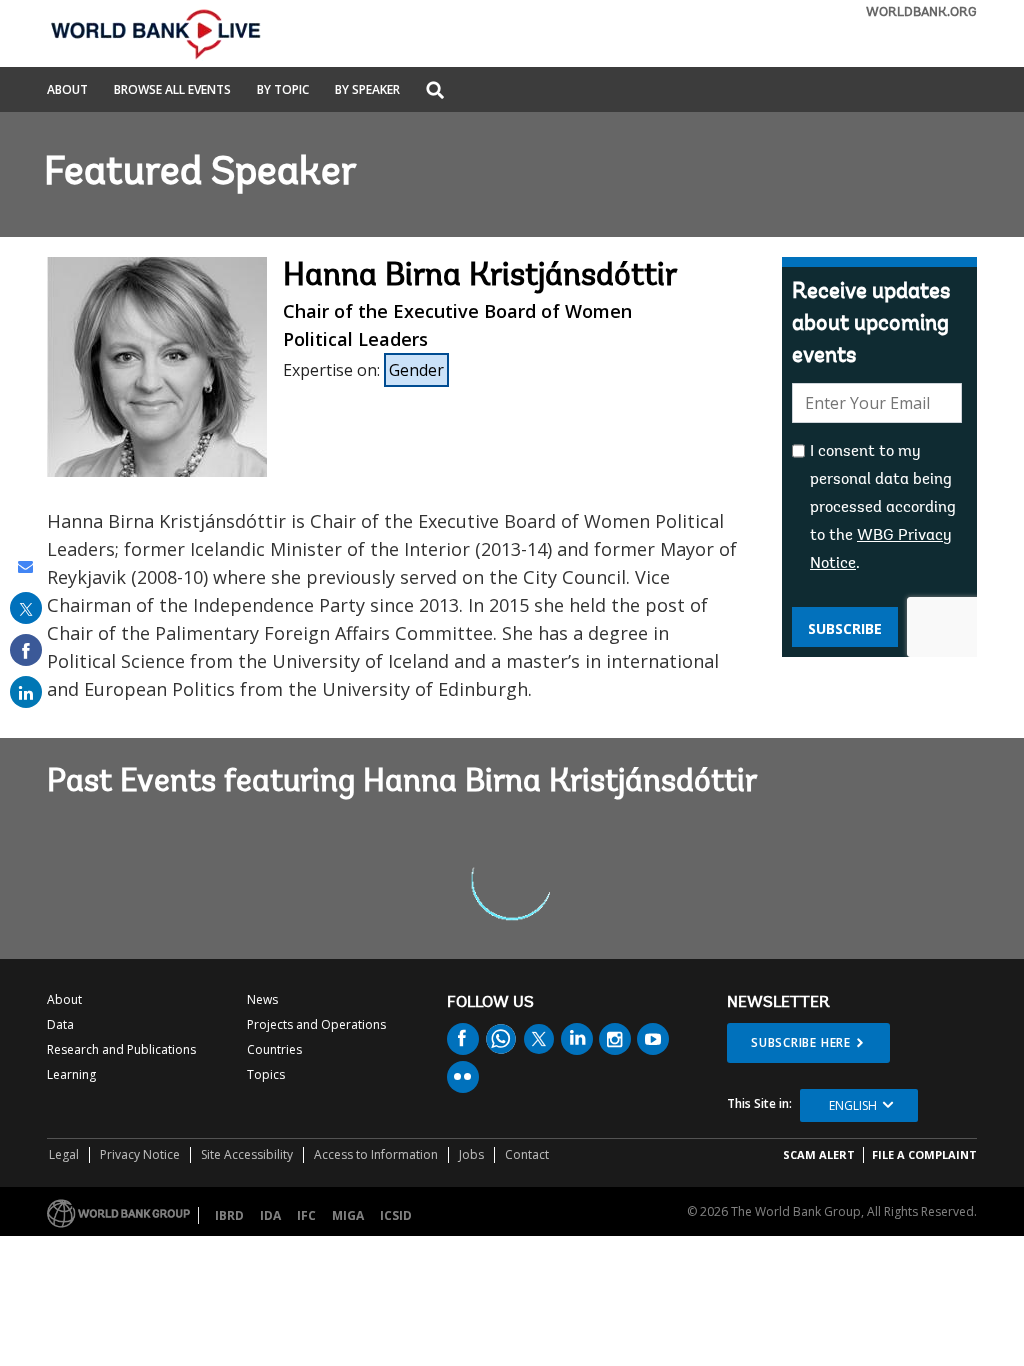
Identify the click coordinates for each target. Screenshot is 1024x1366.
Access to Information (376, 1154)
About (67, 91)
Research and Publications (121, 1049)
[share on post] (26, 608)
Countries (274, 1049)
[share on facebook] (26, 650)
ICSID (396, 1215)
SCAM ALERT (819, 1154)
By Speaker (367, 91)
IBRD (229, 1215)
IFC (306, 1215)
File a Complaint (924, 1154)
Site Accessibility (247, 1154)
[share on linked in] (26, 692)
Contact (527, 1154)
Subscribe (845, 628)
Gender (416, 370)
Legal (64, 1154)
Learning (71, 1074)
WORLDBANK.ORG (921, 12)
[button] (435, 91)
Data (60, 1024)
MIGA (348, 1215)
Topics (266, 1074)
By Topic (283, 91)
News (262, 999)
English (853, 1105)
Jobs (471, 1154)
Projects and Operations (316, 1024)
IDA (270, 1215)
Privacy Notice (140, 1154)
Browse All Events (172, 91)
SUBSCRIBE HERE (801, 1042)
